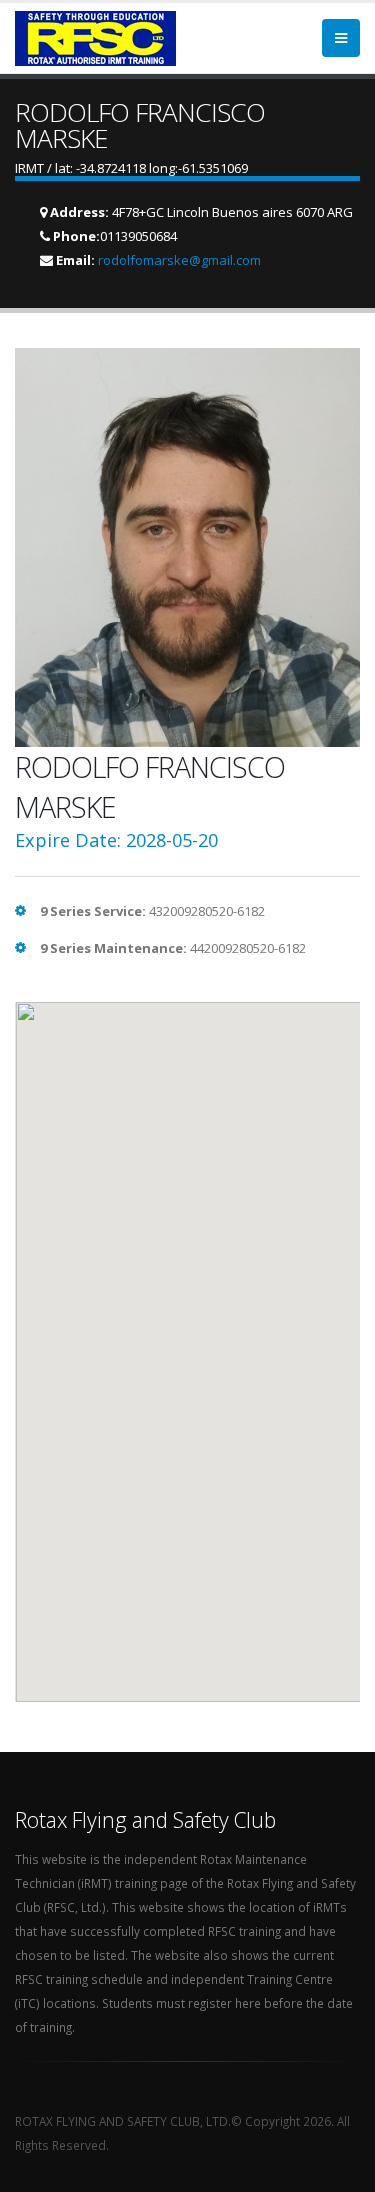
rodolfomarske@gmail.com (179, 260)
